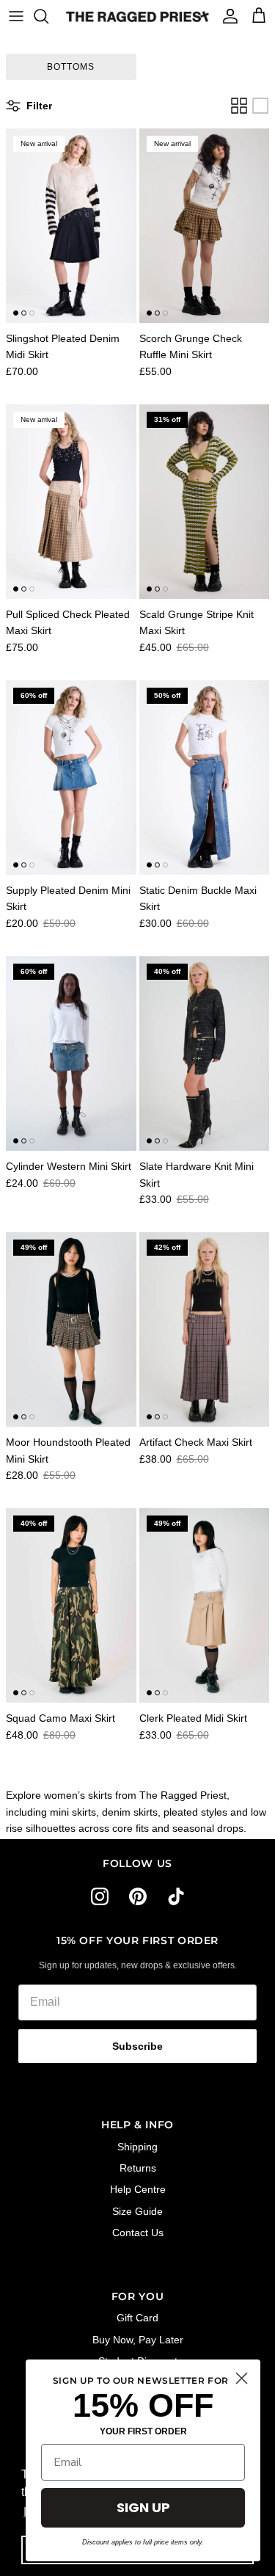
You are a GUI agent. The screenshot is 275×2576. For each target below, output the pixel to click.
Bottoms (71, 67)
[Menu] (16, 16)
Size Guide (137, 2211)
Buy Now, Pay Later (138, 2340)
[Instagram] (100, 1896)
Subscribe (137, 2046)
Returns (138, 2168)
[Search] (48, 16)
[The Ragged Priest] (137, 16)
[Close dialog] (242, 2378)
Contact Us (138, 2233)
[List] (260, 106)
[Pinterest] (138, 1896)
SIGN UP (143, 2507)
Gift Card (137, 2318)
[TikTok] (176, 1896)
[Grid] (239, 106)
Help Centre (138, 2189)
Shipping (137, 2147)
